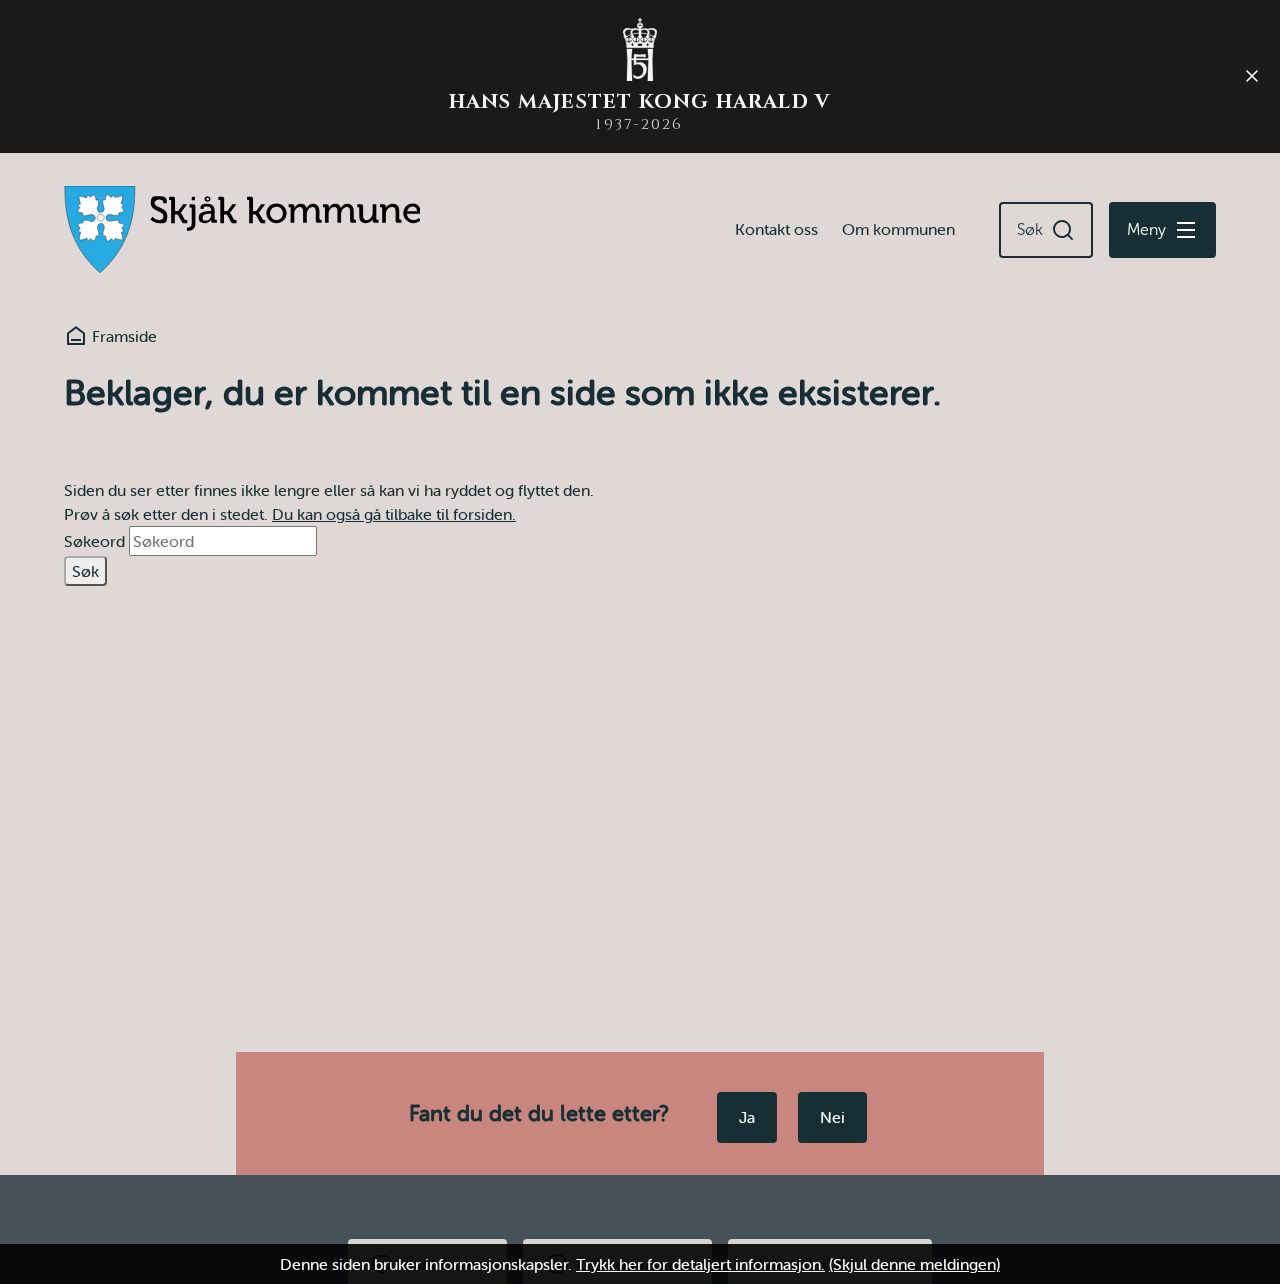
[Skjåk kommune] (242, 230)
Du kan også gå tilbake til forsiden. (394, 514)
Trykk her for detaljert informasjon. (700, 1264)
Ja (747, 1117)
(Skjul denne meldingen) (914, 1264)
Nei (832, 1117)
